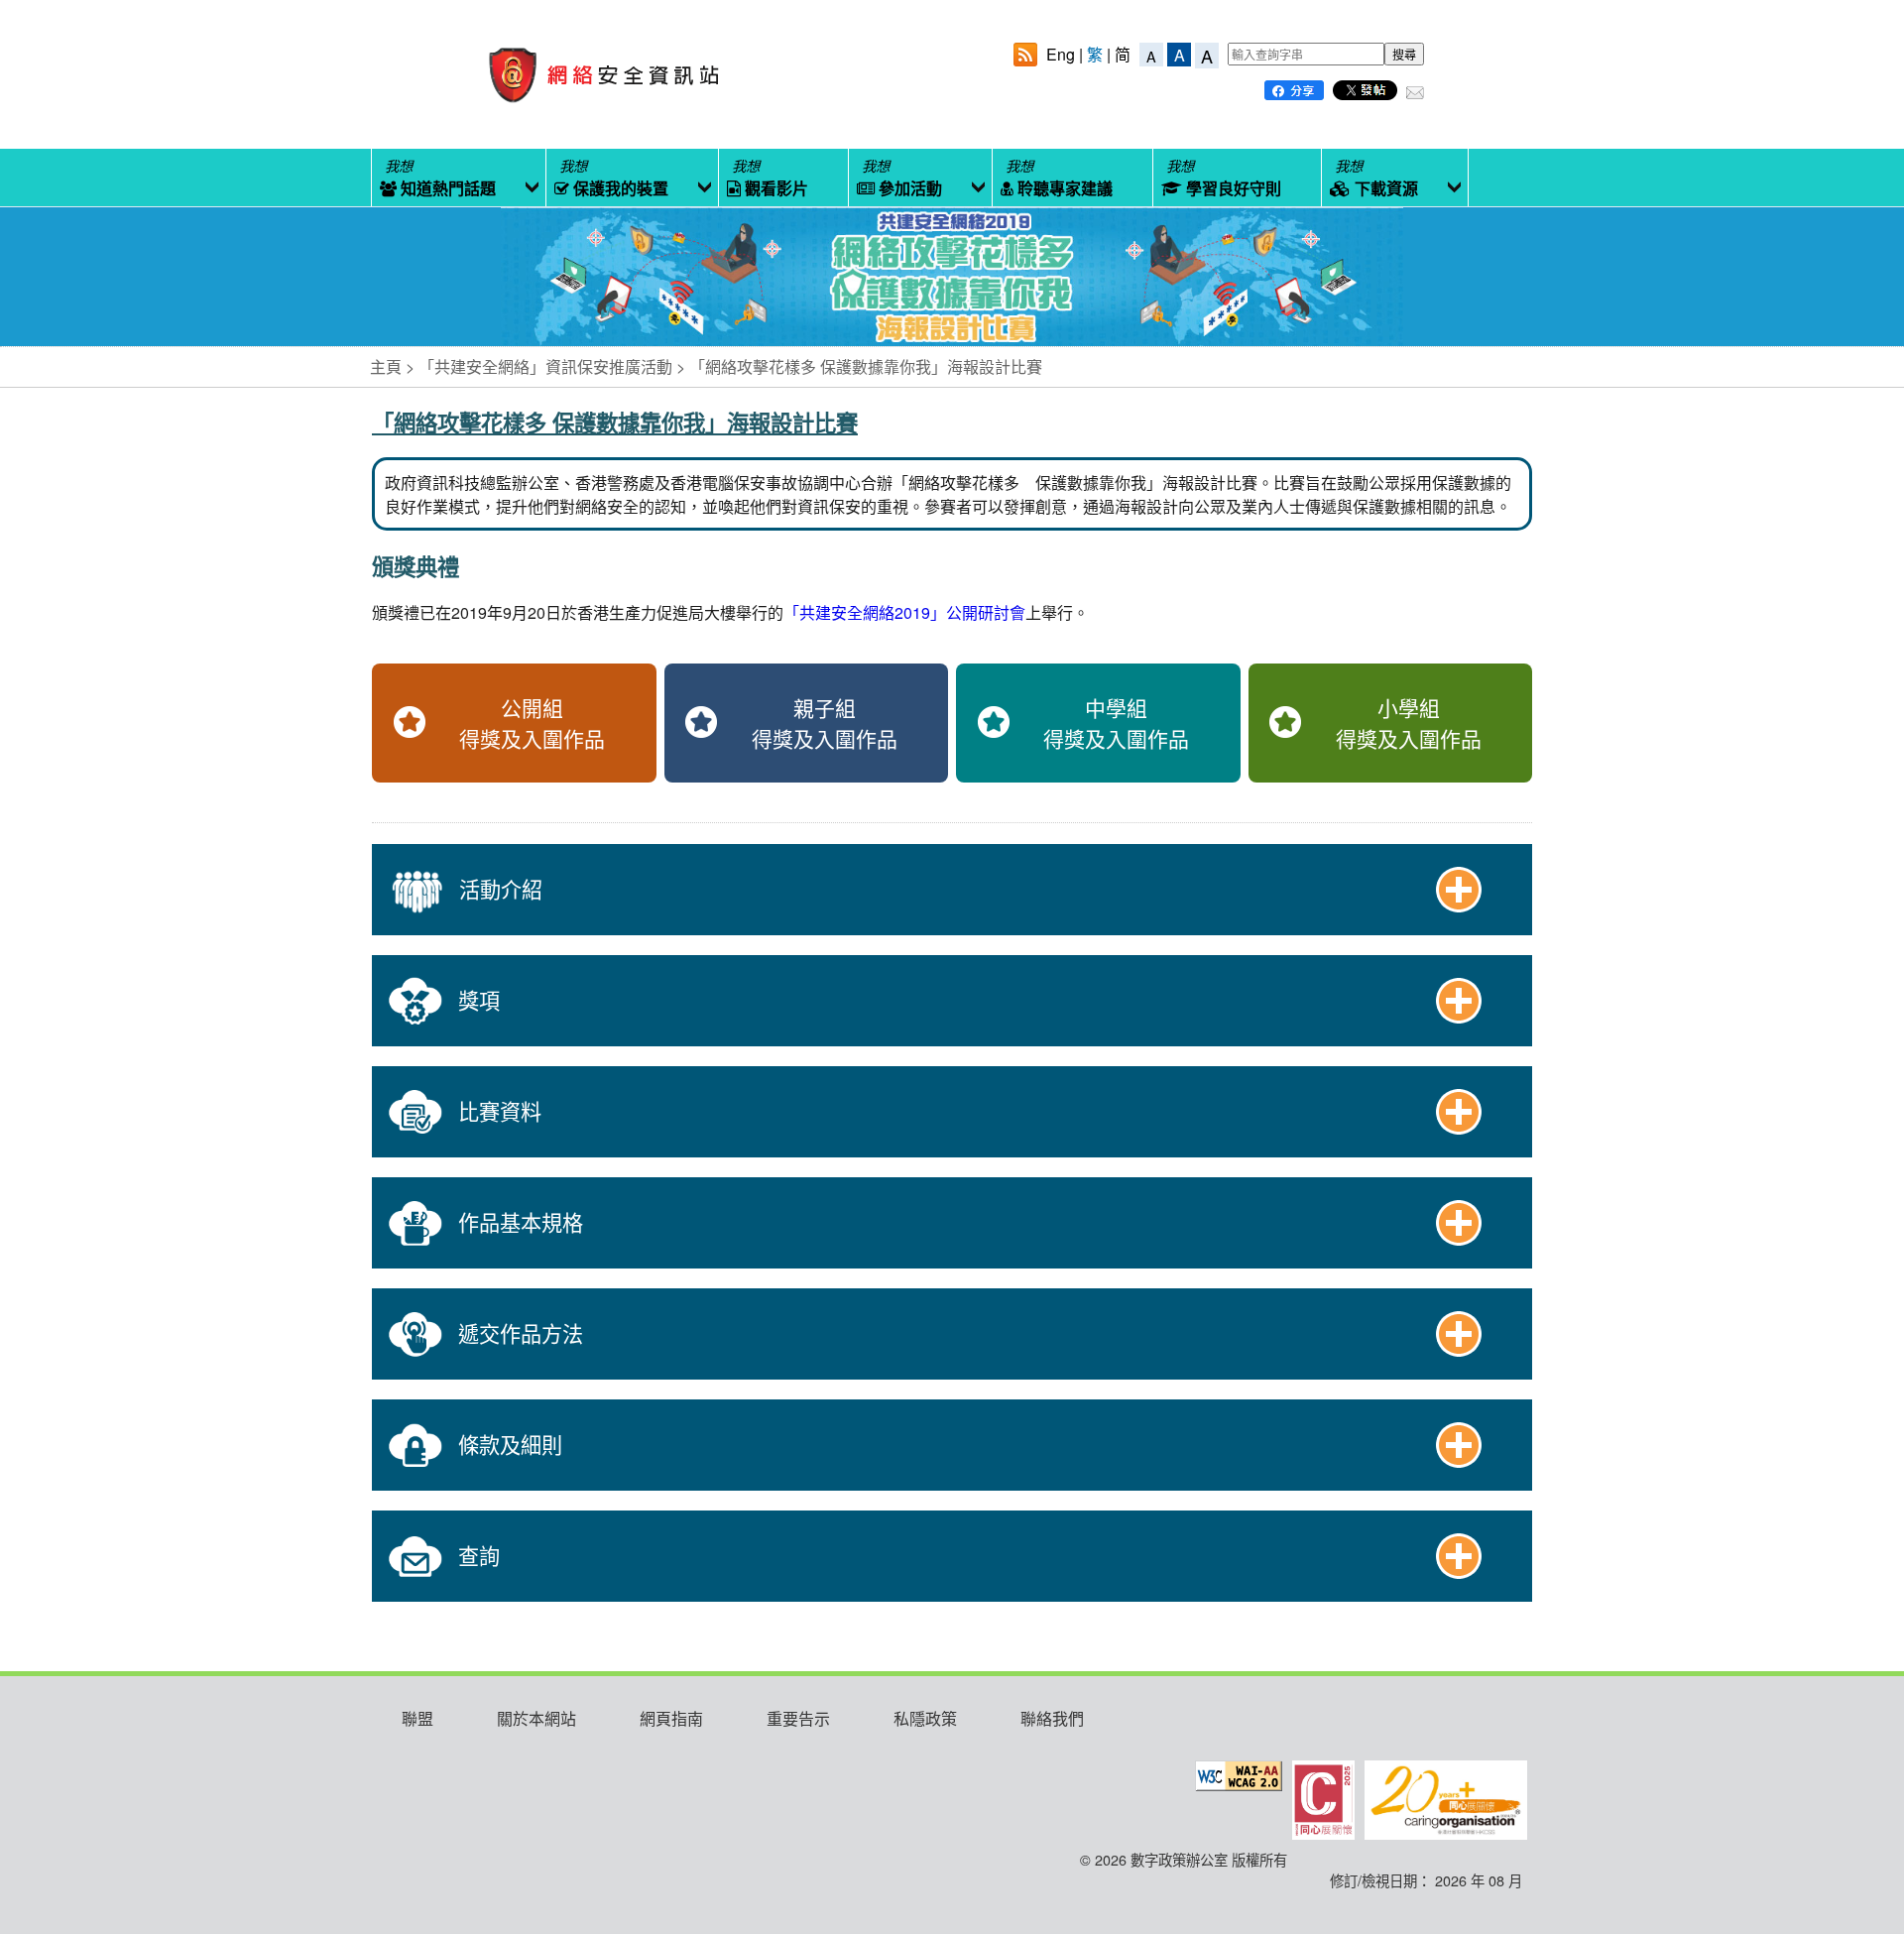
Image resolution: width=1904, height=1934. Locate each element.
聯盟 (417, 1718)
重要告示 (798, 1718)
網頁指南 (671, 1718)
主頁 (386, 366)
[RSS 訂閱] (1025, 57)
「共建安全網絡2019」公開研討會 (904, 612)
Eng (1061, 54)
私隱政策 (925, 1718)
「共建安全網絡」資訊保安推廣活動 (545, 366)
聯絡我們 (1052, 1718)
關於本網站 (536, 1718)
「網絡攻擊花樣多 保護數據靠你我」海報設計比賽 (866, 366)
